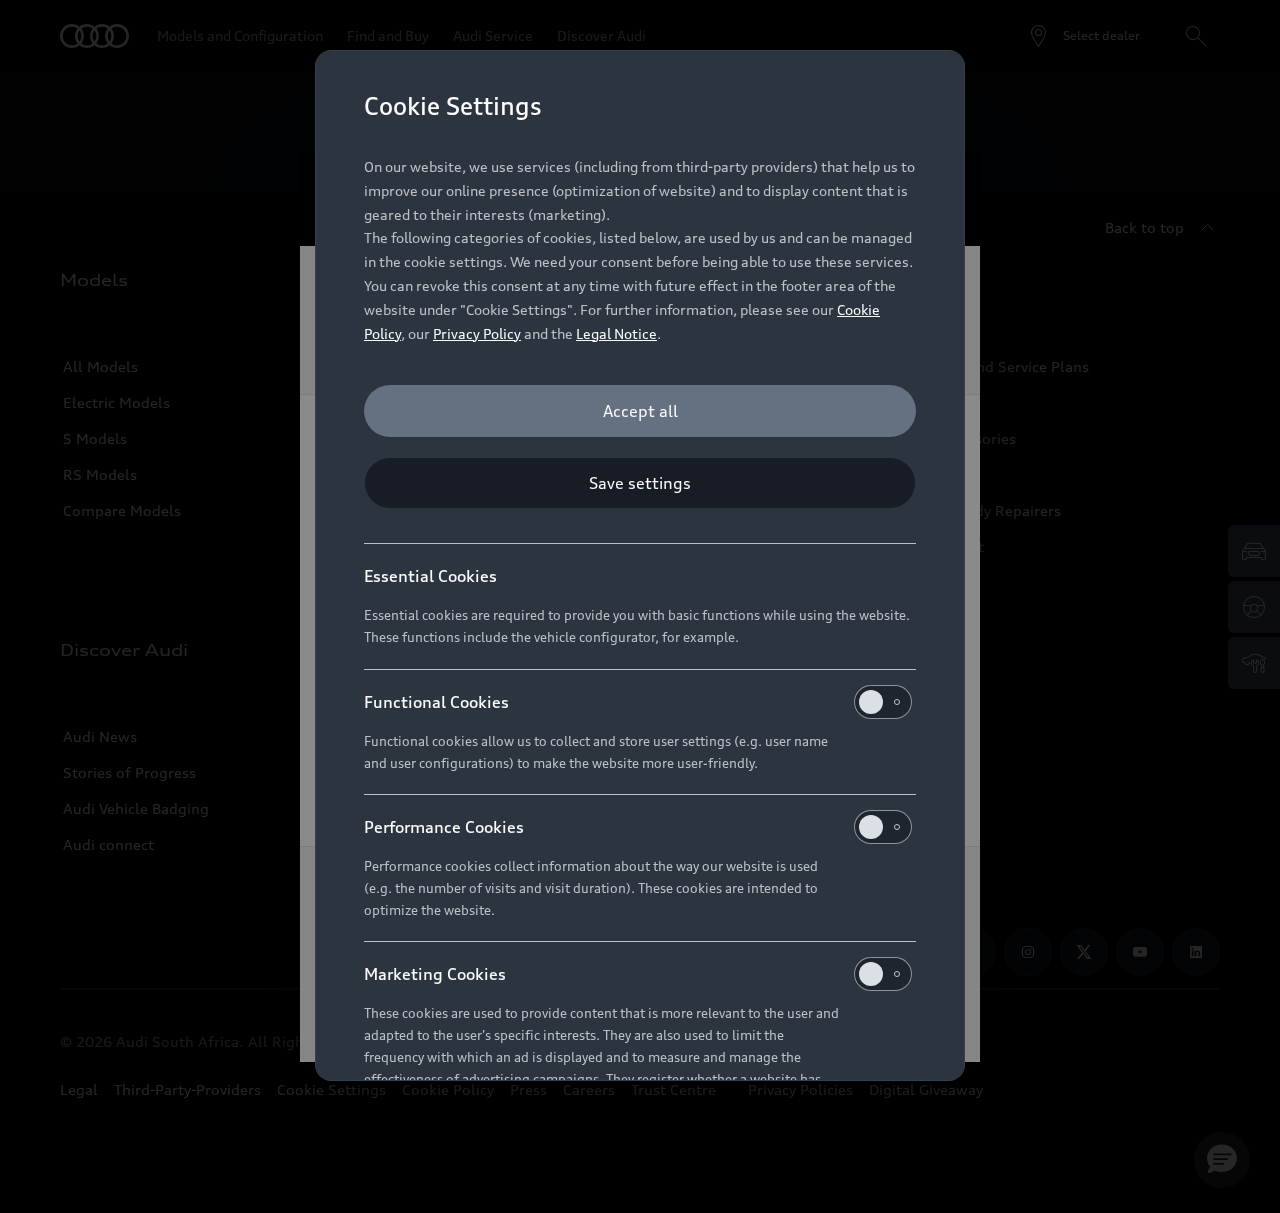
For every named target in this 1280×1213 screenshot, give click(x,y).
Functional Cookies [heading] (436, 702)
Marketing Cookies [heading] (435, 974)
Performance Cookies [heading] (444, 827)
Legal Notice (616, 333)
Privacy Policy (477, 333)
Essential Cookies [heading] (430, 576)
